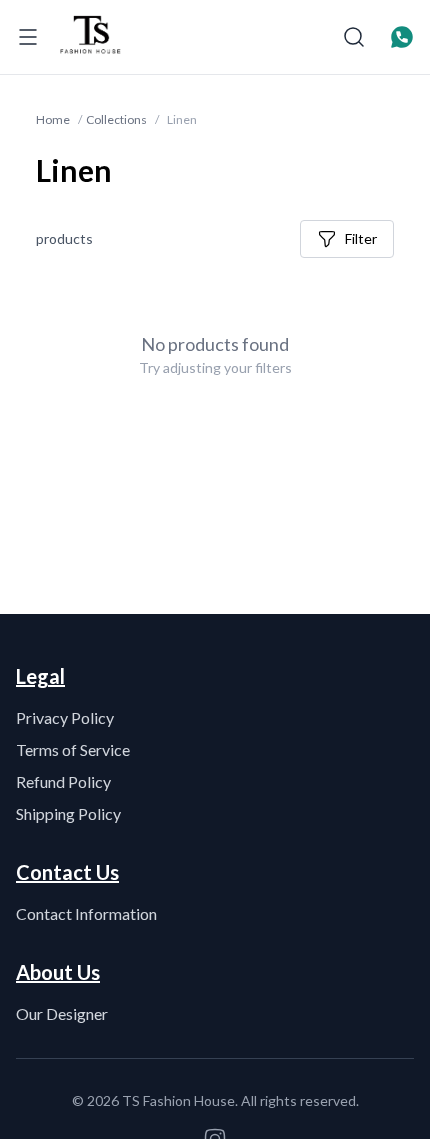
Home (53, 119)
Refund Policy (63, 781)
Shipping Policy (68, 813)
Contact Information (86, 913)
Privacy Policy (65, 717)
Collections (116, 119)
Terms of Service (73, 749)
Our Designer (62, 1013)
